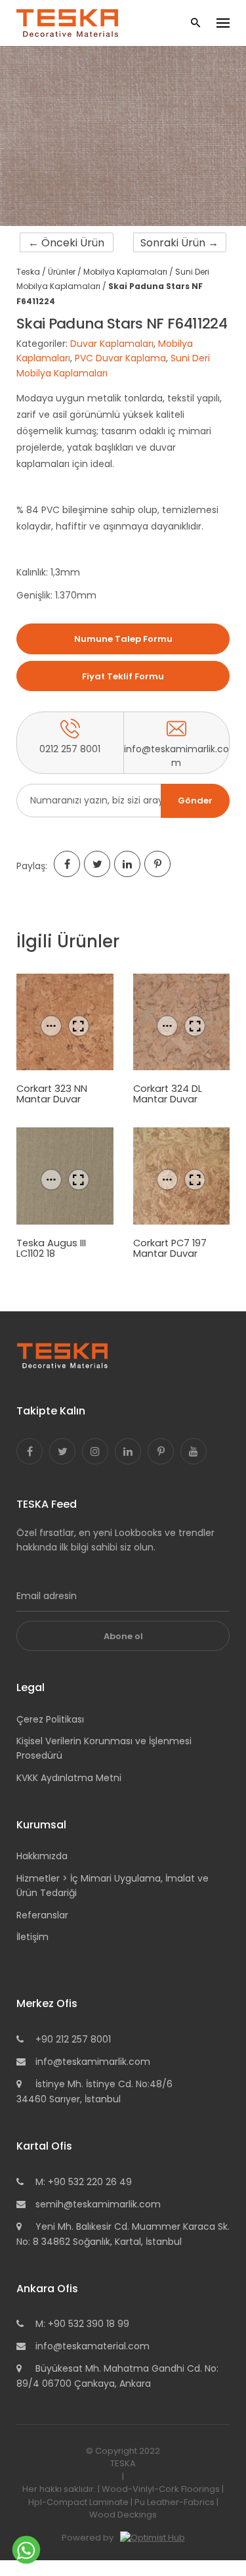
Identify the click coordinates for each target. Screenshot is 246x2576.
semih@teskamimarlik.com (98, 2204)
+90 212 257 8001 (73, 2039)
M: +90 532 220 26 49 (84, 2182)
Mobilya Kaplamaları (125, 272)
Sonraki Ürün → (179, 243)
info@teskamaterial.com (92, 2346)
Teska (28, 272)
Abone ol (123, 1636)
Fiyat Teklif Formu (123, 676)
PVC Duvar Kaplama (120, 358)
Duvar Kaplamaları (112, 344)
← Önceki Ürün (66, 243)
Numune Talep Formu (123, 639)
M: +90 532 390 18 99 (82, 2324)
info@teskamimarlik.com (93, 2062)
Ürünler (62, 272)
